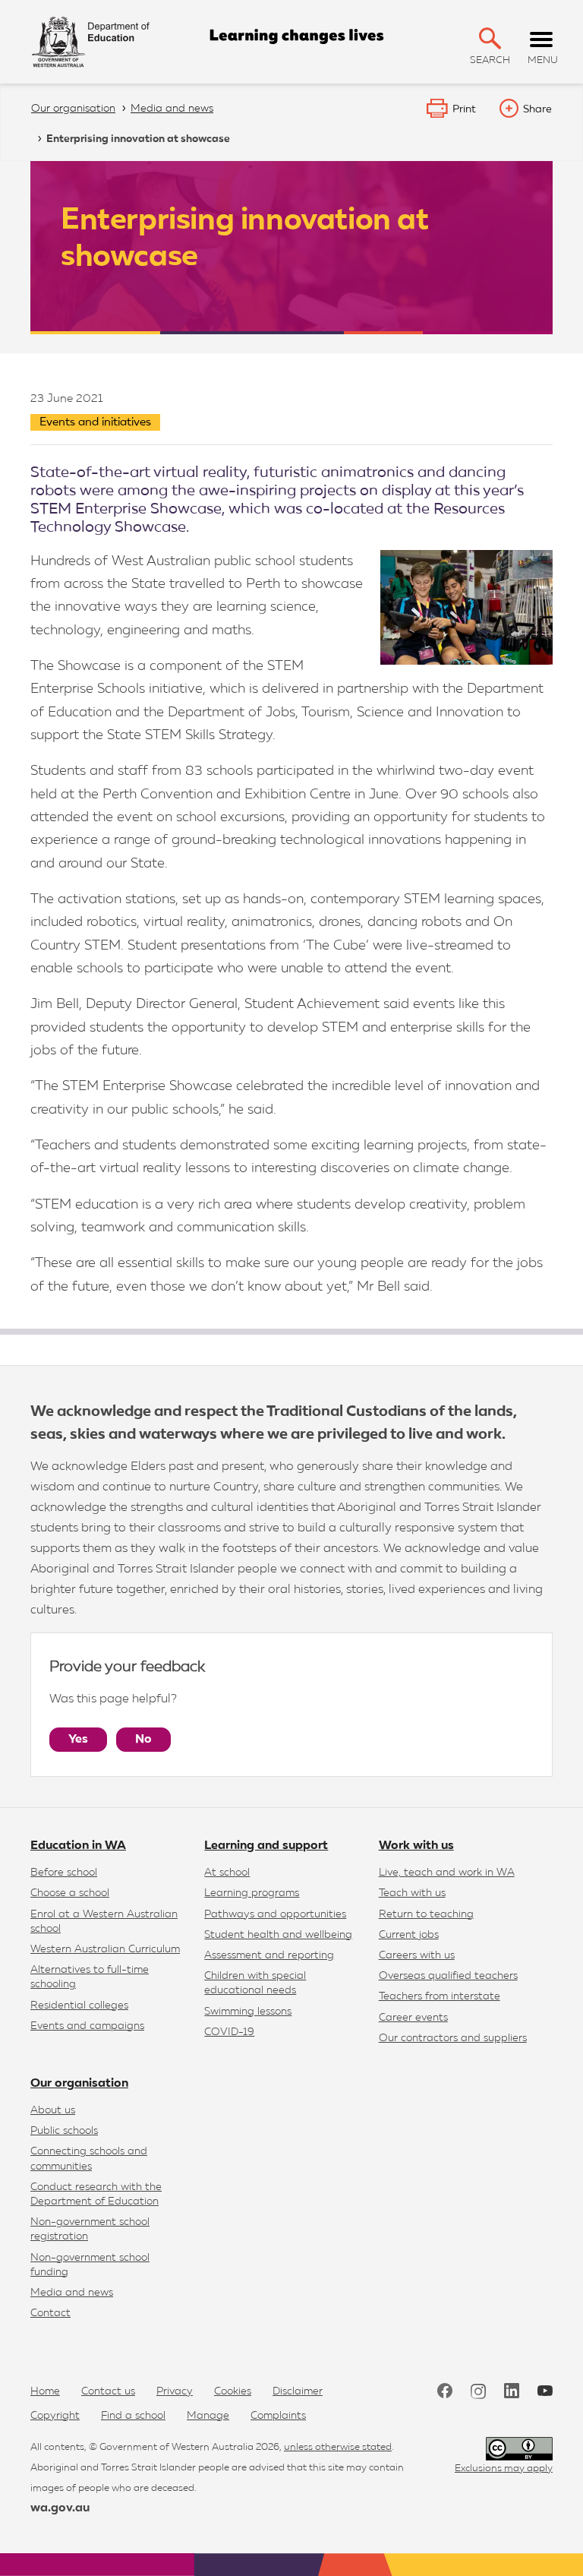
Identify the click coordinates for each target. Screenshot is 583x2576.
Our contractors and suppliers (453, 2038)
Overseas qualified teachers (448, 1976)
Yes (78, 1740)
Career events (413, 2018)
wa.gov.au (60, 2508)
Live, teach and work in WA (447, 1873)
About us (53, 2110)
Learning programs (252, 1893)
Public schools (64, 2131)
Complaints (278, 2416)
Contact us (108, 2391)
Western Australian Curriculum (105, 1949)
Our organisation (79, 2084)
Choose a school (70, 1893)
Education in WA (78, 1846)
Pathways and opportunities (275, 1914)
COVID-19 (229, 2032)
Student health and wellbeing (278, 1935)
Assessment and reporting (269, 1955)
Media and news (72, 2293)
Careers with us (417, 1955)
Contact (50, 2313)
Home (45, 2391)
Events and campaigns (87, 2026)
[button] (490, 38)
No (143, 1740)
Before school (64, 1873)
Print (464, 109)
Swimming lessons (248, 2012)
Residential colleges (79, 2005)
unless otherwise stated (338, 2447)
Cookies (233, 2391)
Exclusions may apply (504, 2469)
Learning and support (266, 1846)
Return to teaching (426, 1914)
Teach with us (412, 1893)
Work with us (416, 1846)
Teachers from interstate (440, 1996)
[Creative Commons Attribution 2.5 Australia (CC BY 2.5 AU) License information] (519, 2449)
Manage (208, 2416)
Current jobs (409, 1935)
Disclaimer (298, 2391)
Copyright (55, 2416)
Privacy (175, 2391)
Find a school (133, 2416)
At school (227, 1873)
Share (537, 109)
